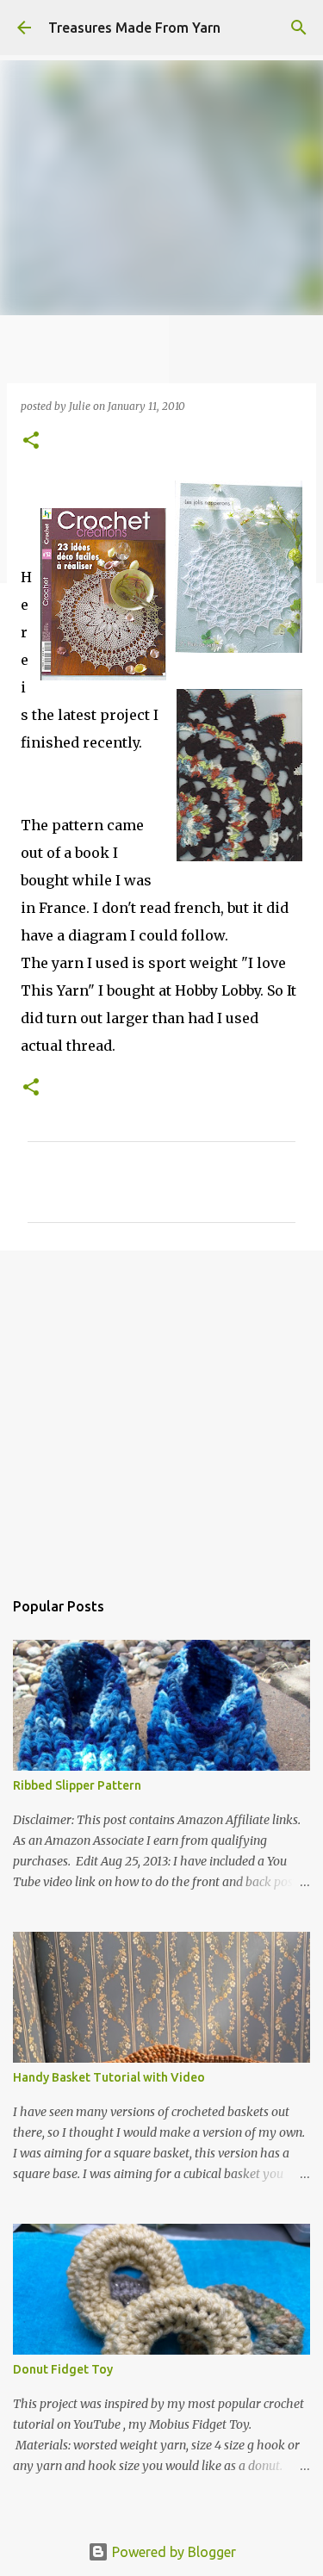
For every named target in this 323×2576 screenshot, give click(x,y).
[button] (31, 441)
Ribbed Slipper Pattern (77, 1785)
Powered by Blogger (172, 2552)
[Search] (299, 28)
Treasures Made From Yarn (134, 28)
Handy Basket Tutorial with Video (109, 2077)
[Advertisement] (161, 1411)
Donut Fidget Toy (63, 2369)
